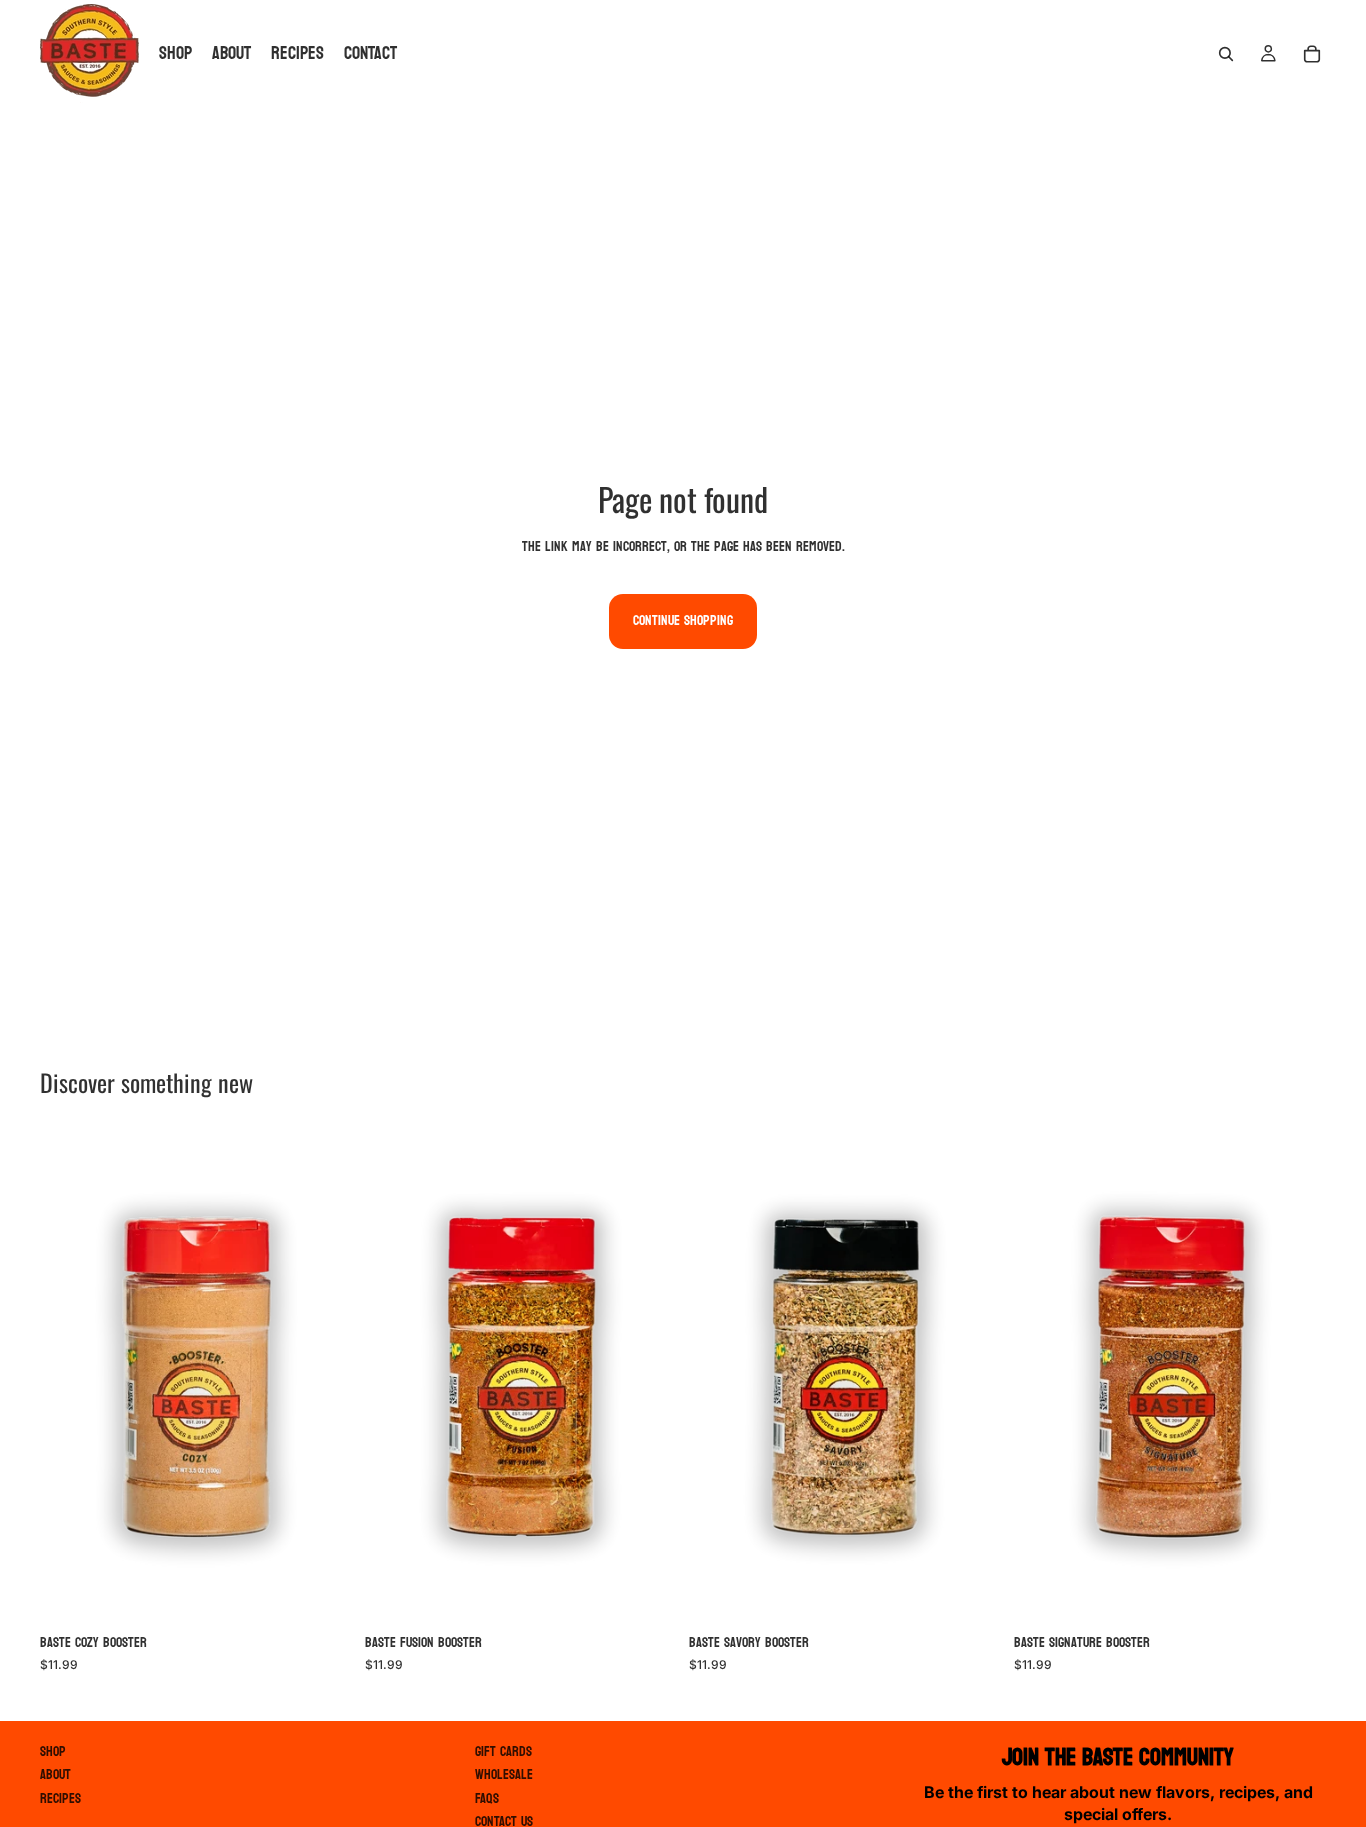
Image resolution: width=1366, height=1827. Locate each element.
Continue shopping (683, 620)
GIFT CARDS (503, 1751)
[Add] (322, 1593)
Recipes (60, 1797)
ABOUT (55, 1774)
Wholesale (504, 1774)
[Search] (1226, 54)
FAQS (487, 1797)
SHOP (52, 1751)
